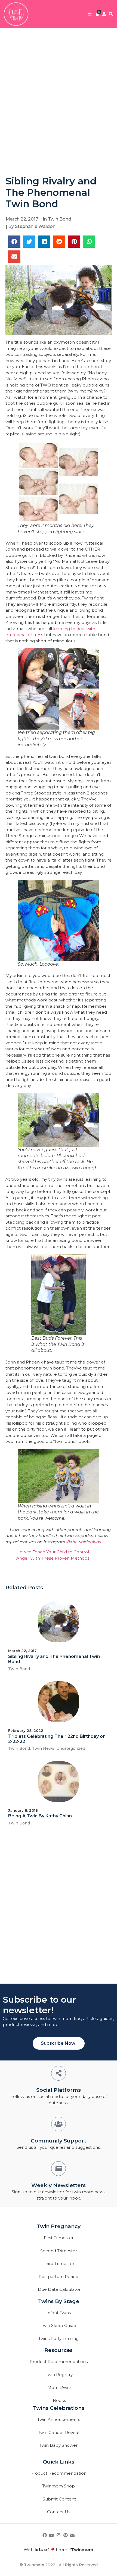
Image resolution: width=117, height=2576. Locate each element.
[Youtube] (52, 2535)
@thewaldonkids (84, 1542)
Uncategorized (71, 1748)
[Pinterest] (66, 2535)
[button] (90, 14)
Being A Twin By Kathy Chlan (40, 1816)
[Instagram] (59, 2535)
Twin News (43, 1748)
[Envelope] (72, 2535)
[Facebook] (45, 2535)
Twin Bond (60, 219)
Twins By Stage (59, 2301)
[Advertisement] (59, 102)
